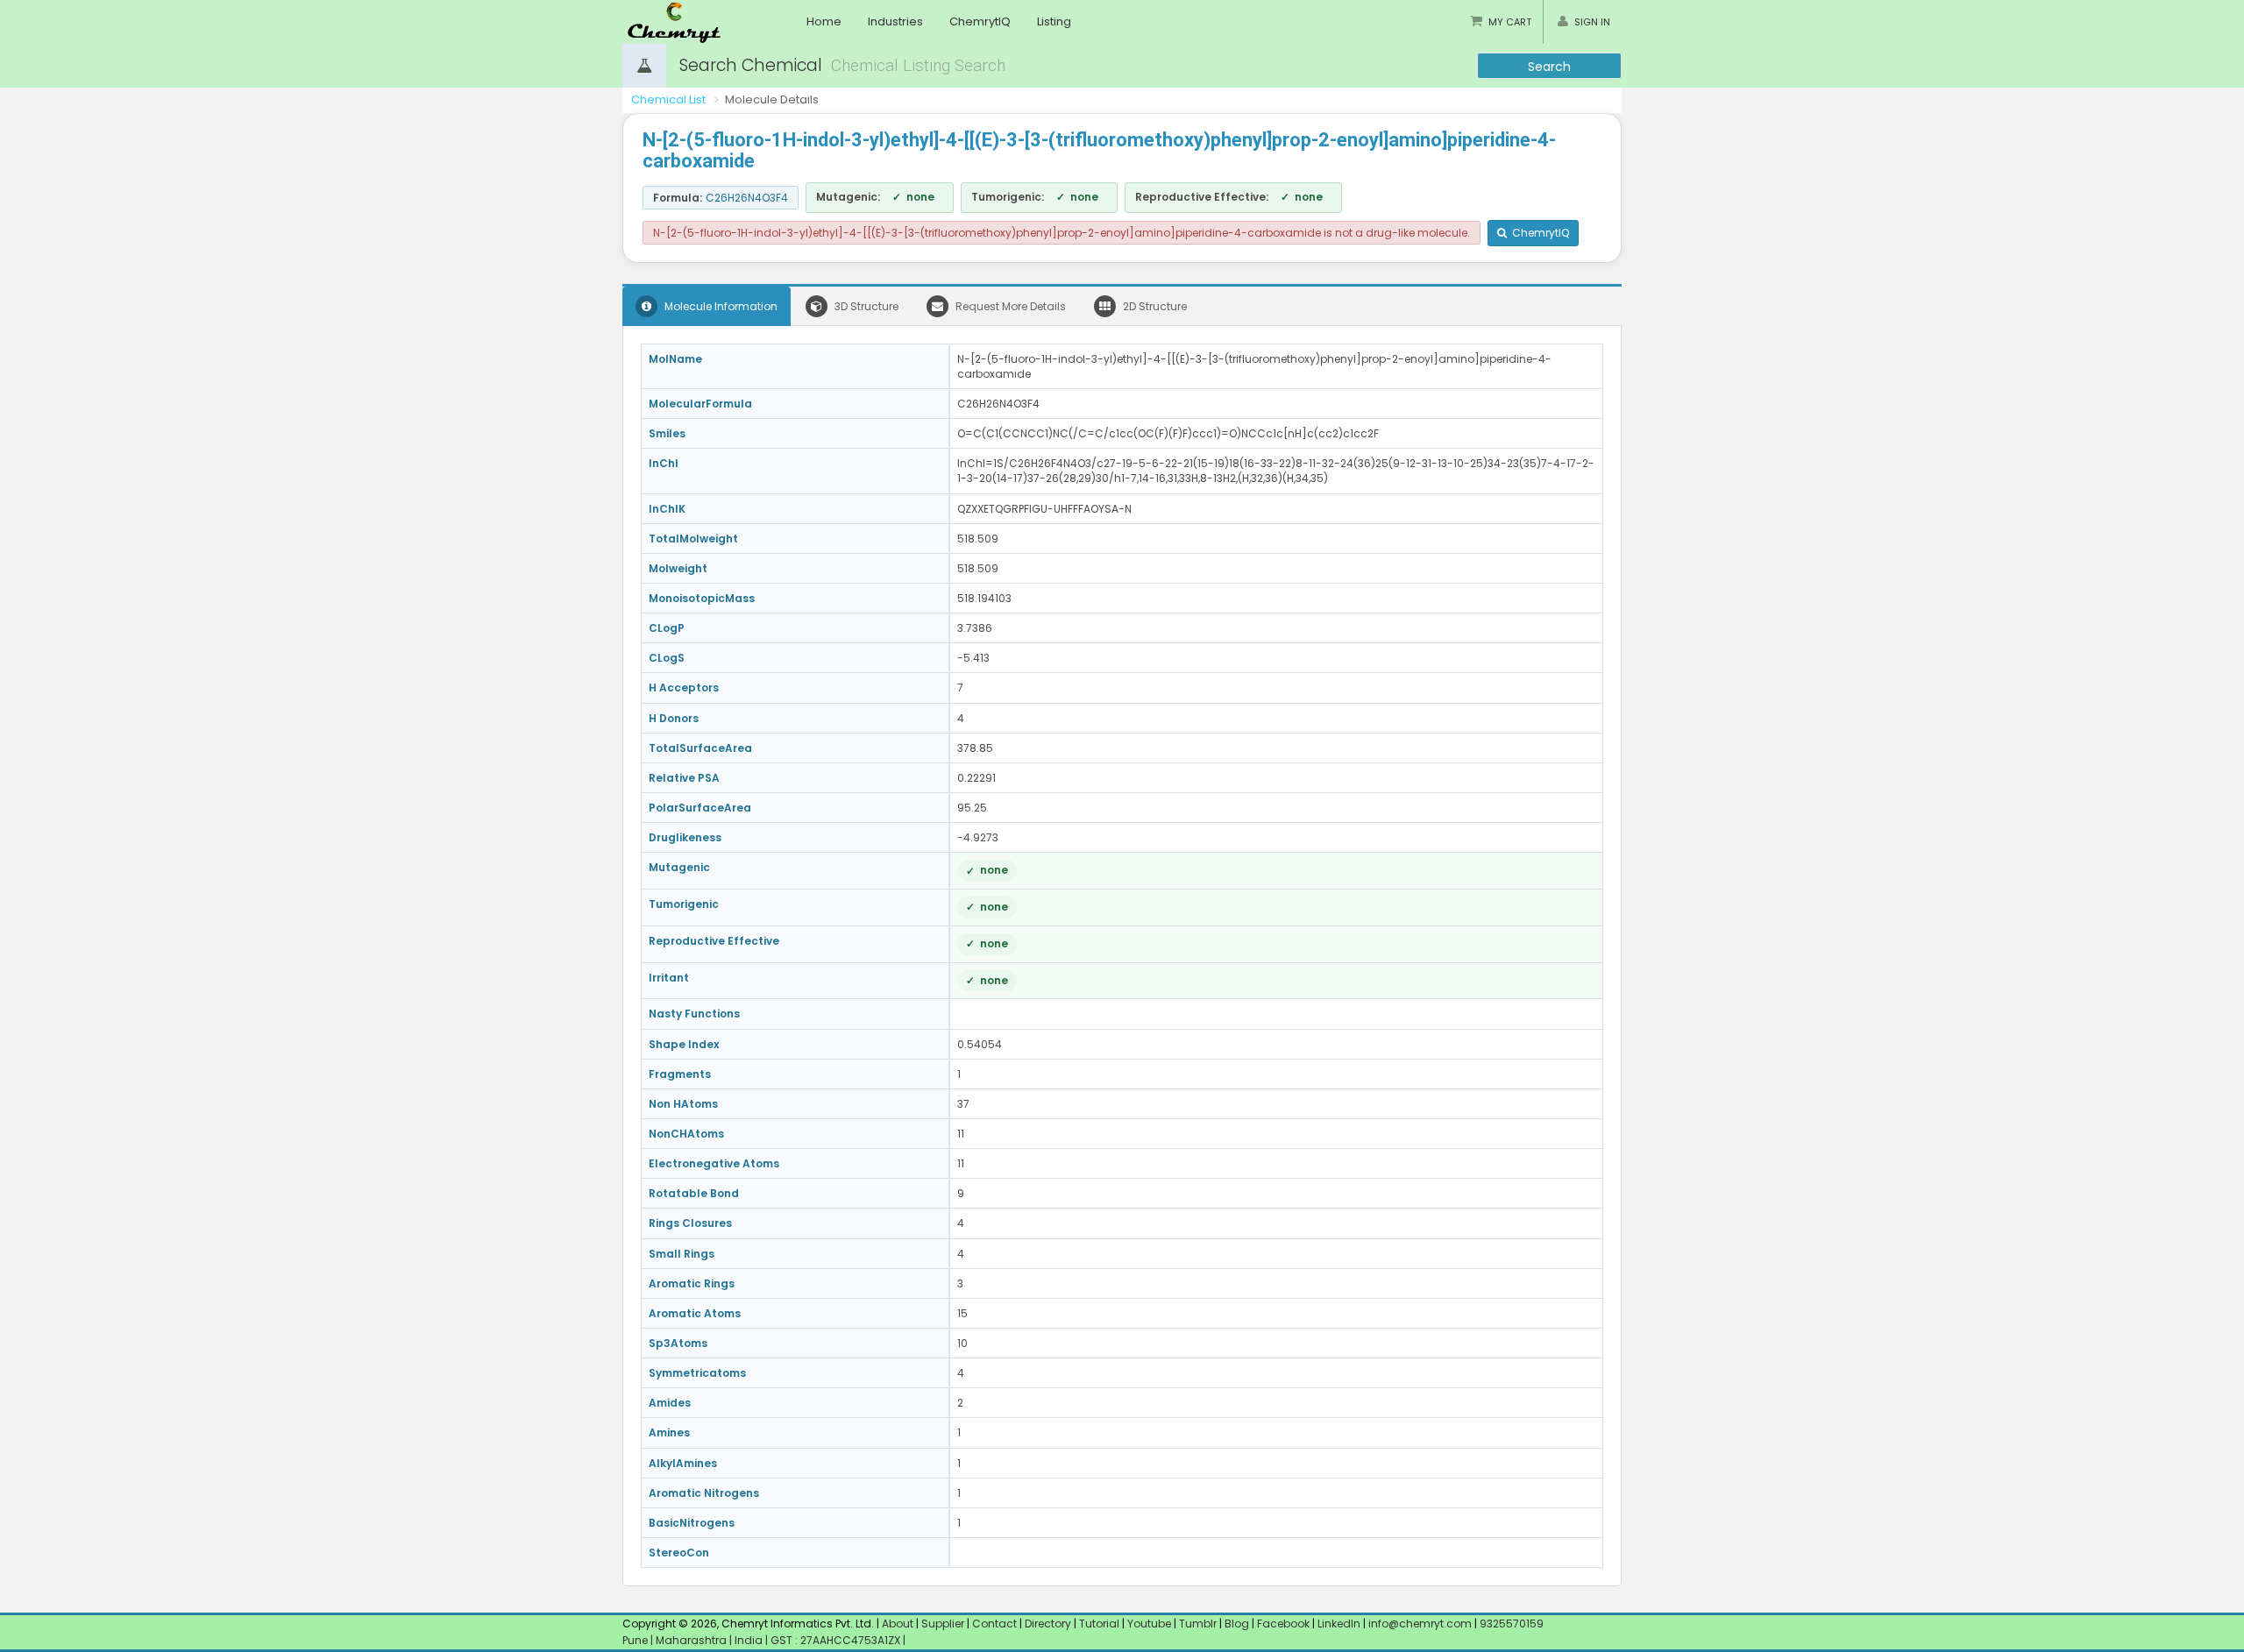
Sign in (1592, 22)
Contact (996, 1624)
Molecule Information (720, 306)
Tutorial (1099, 1624)
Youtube (1149, 1624)
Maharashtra (692, 1640)
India (750, 1640)
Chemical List (668, 99)
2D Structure (1154, 306)
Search (1549, 67)
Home (824, 21)
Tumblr (1198, 1624)
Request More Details (1009, 306)
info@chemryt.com (1420, 1624)
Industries (895, 21)
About (898, 1624)
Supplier (943, 1624)
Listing (1054, 21)
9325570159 (1510, 1624)
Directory (1049, 1624)
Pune (636, 1640)
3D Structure (865, 306)
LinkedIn (1340, 1624)
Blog (1237, 1624)
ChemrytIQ (980, 21)
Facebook (1283, 1624)
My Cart (1510, 22)
